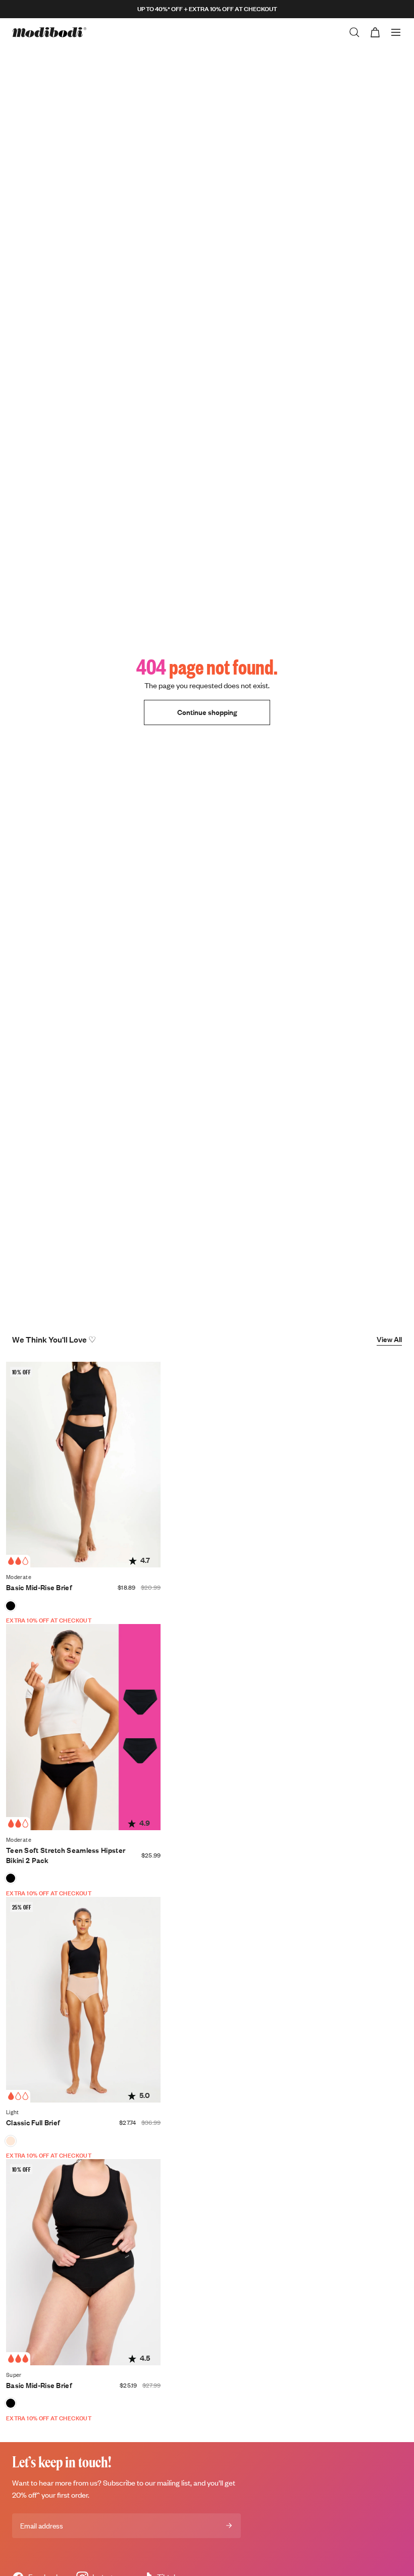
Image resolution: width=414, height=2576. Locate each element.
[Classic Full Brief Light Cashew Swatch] (11, 2141)
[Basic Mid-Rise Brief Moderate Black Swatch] (11, 1606)
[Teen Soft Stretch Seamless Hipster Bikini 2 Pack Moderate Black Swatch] (11, 1878)
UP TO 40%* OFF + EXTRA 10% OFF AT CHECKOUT (207, 9)
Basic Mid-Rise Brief (39, 1587)
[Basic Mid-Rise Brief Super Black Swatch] (11, 2403)
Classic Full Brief (33, 2122)
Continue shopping (207, 712)
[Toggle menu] (396, 32)
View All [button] (389, 1339)
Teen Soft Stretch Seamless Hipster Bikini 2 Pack (66, 1855)
